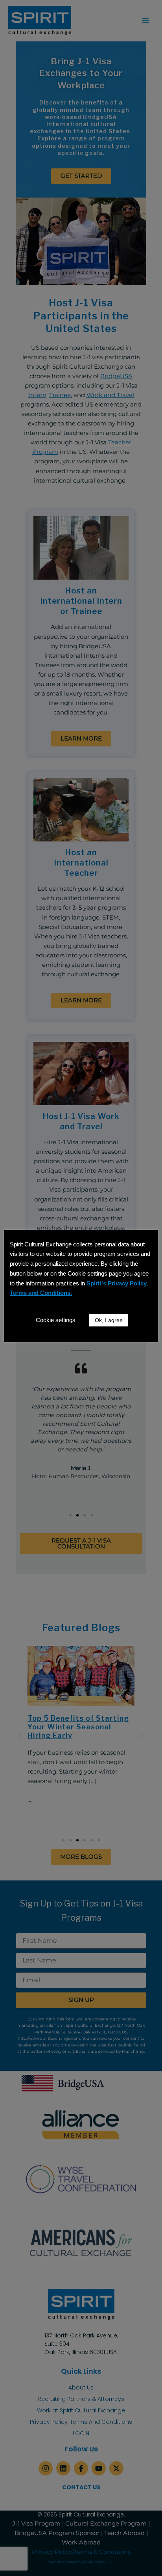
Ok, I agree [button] (109, 1320)
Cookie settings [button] (56, 1320)
